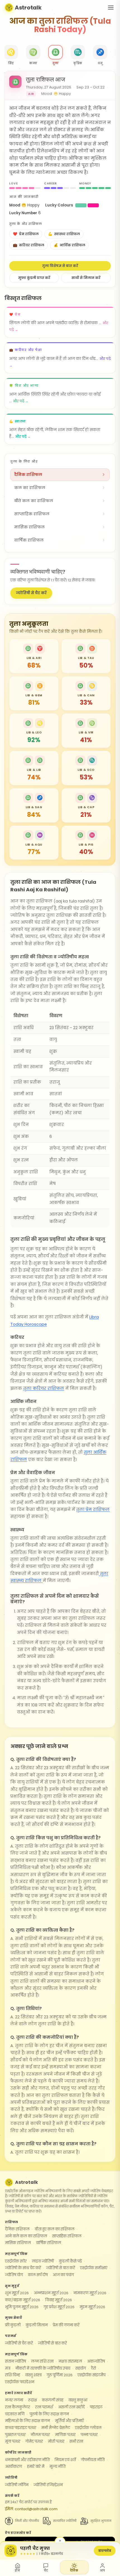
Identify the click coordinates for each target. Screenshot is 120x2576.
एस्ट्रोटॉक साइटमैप (92, 2375)
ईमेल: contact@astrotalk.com (31, 2509)
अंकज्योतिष (96, 2361)
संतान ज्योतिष (15, 2361)
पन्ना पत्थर (89, 2435)
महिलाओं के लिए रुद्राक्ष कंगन (27, 2421)
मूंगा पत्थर (13, 2441)
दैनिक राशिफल (17, 2229)
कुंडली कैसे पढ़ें (70, 2261)
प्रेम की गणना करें (66, 2325)
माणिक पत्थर (65, 2435)
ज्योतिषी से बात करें (61, 2268)
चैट (46, 2571)
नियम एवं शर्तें (65, 2460)
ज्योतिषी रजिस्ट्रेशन (48, 2485)
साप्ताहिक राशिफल (67, 2236)
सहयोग (81, 2368)
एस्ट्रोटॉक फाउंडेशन (20, 2382)
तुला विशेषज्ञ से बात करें (60, 266)
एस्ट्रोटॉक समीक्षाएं (94, 2268)
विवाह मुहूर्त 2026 (59, 2300)
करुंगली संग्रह (53, 2400)
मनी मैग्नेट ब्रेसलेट (56, 2428)
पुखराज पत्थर (15, 2435)
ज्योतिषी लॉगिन (17, 2485)
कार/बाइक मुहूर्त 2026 (23, 2300)
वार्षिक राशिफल (49, 2243)
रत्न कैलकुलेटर (18, 2407)
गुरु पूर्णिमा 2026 (60, 2375)
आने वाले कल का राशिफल (26, 2236)
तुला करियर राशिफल (44, 1388)
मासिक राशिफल (18, 2243)
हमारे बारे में (36, 2467)
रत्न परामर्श (44, 2407)
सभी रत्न (76, 2441)
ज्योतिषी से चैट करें (31, 593)
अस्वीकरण (14, 2467)
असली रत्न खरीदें (71, 2407)
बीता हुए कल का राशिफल (55, 2229)
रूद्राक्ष (33, 2400)
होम (17, 2571)
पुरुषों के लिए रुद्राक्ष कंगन (49, 2414)
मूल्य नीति (57, 2467)
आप (102, 2571)
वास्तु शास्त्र (33, 2375)
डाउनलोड (105, 2550)
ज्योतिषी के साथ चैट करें (23, 2268)
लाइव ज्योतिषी (43, 2261)
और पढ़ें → (21, 401)
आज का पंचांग (63, 2275)
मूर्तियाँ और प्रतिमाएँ (69, 2421)
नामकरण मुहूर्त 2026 (90, 2293)
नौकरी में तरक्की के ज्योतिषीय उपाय (43, 2368)
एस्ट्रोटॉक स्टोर (16, 2261)
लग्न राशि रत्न (42, 2361)
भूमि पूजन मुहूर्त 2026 (22, 2307)
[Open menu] (111, 8)
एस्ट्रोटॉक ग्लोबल (88, 2428)
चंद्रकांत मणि (15, 2414)
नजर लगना (14, 2400)
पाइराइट (96, 2407)
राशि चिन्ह (13, 2375)
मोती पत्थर (56, 2441)
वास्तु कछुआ (78, 2400)
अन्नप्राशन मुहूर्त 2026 (51, 2293)
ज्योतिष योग (14, 2275)
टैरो (93, 2368)
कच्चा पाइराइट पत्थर (21, 2428)
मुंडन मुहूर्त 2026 (92, 2307)
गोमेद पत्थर (34, 2441)
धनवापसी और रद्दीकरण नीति (27, 2460)
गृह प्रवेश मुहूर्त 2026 (59, 2307)
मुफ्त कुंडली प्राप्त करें (34, 278)
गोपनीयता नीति (93, 2460)
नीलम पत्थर (40, 2435)
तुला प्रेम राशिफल (93, 1510)
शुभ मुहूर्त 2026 (17, 2293)
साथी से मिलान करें (86, 278)
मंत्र (8, 2368)
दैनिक (74, 2571)
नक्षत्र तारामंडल (70, 2361)
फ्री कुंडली (13, 2325)
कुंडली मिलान (37, 2325)
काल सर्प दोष (38, 2275)
